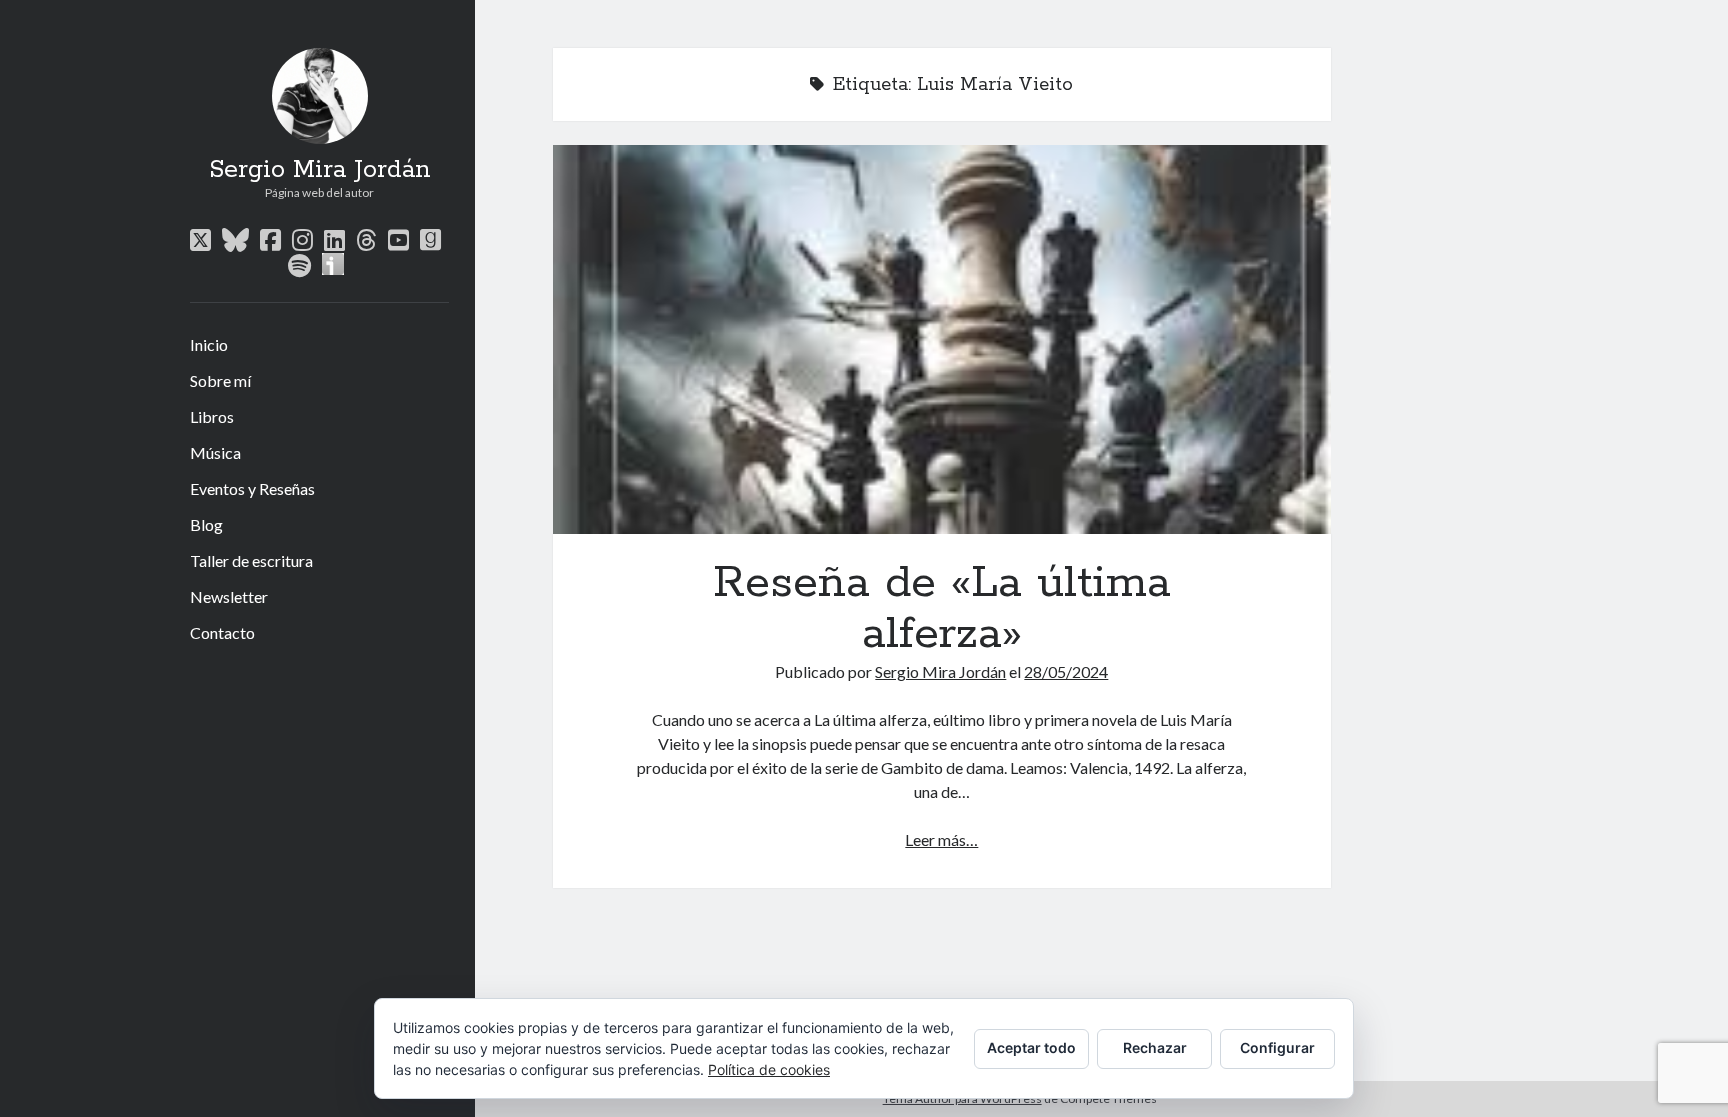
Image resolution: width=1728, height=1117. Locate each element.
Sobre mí (220, 380)
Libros (212, 416)
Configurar (1277, 1047)
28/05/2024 (1066, 671)
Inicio (209, 344)
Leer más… (941, 839)
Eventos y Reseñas (252, 488)
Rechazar (1155, 1047)
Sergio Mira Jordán (320, 170)
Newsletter (229, 596)
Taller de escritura (251, 560)
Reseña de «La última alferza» (942, 339)
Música (215, 452)
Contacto (222, 632)
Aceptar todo (1031, 1047)
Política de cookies (769, 1069)
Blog (206, 524)
